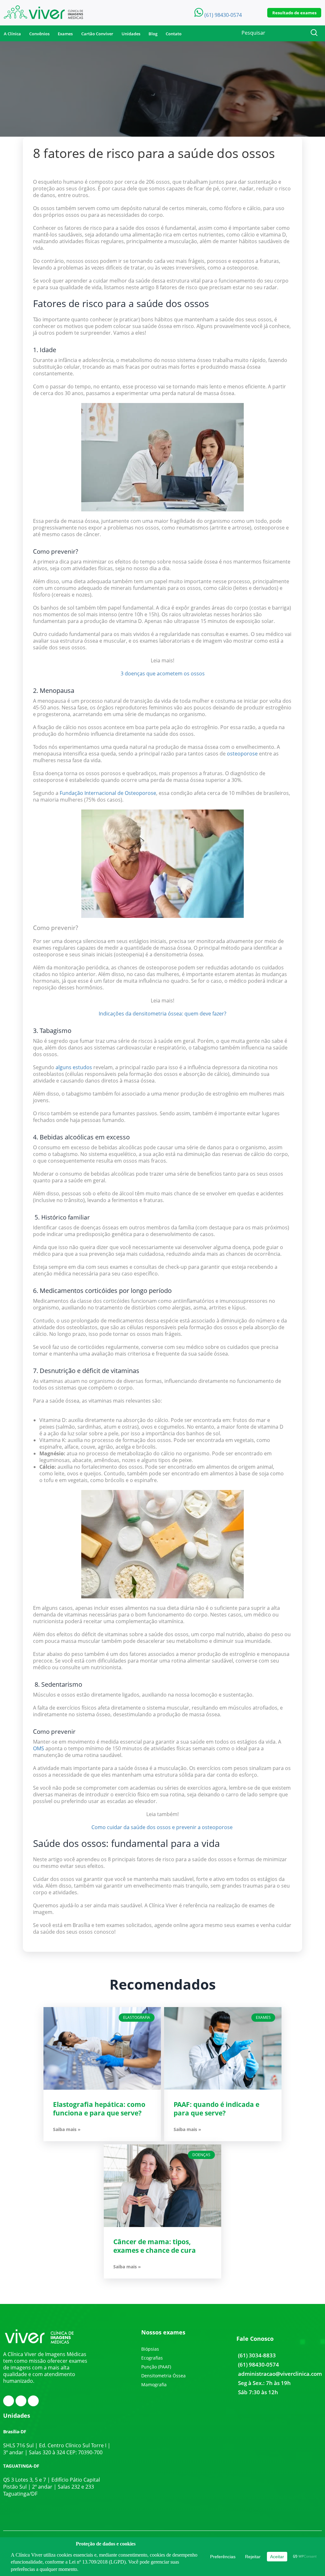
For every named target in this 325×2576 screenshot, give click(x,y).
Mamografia (154, 2385)
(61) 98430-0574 (259, 2364)
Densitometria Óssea (163, 2376)
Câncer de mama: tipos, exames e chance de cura (155, 2246)
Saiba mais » (67, 2129)
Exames (65, 34)
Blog (153, 34)
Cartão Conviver (97, 34)
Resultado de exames (294, 13)
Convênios (39, 34)
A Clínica (12, 34)
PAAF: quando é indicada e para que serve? (216, 2109)
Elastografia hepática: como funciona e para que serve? (99, 2109)
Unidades (131, 34)
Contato (174, 34)
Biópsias (150, 2349)
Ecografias (152, 2358)
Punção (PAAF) (156, 2367)
